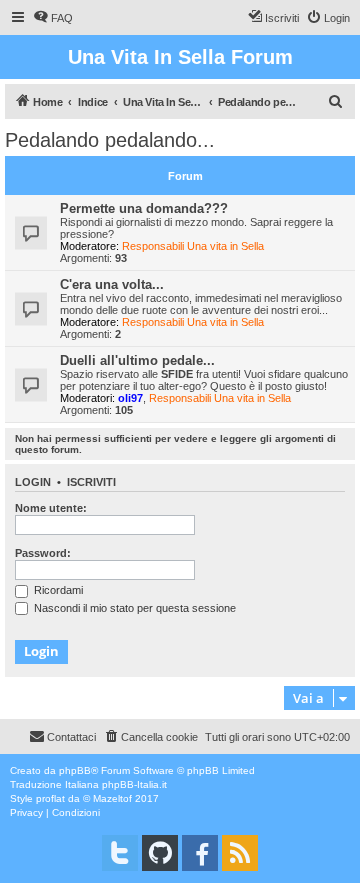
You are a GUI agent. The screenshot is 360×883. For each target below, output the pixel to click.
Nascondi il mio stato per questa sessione (133, 608)
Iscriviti (91, 482)
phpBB (75, 770)
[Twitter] (120, 853)
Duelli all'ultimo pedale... (137, 360)
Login (33, 482)
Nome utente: (51, 508)
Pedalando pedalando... (110, 140)
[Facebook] (200, 853)
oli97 (130, 398)
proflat (50, 798)
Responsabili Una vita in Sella (193, 246)
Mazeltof (112, 798)
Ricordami (57, 590)
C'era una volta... (112, 284)
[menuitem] (53, 18)
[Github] (160, 853)
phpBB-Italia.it (134, 784)
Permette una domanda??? (144, 208)
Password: (43, 553)
